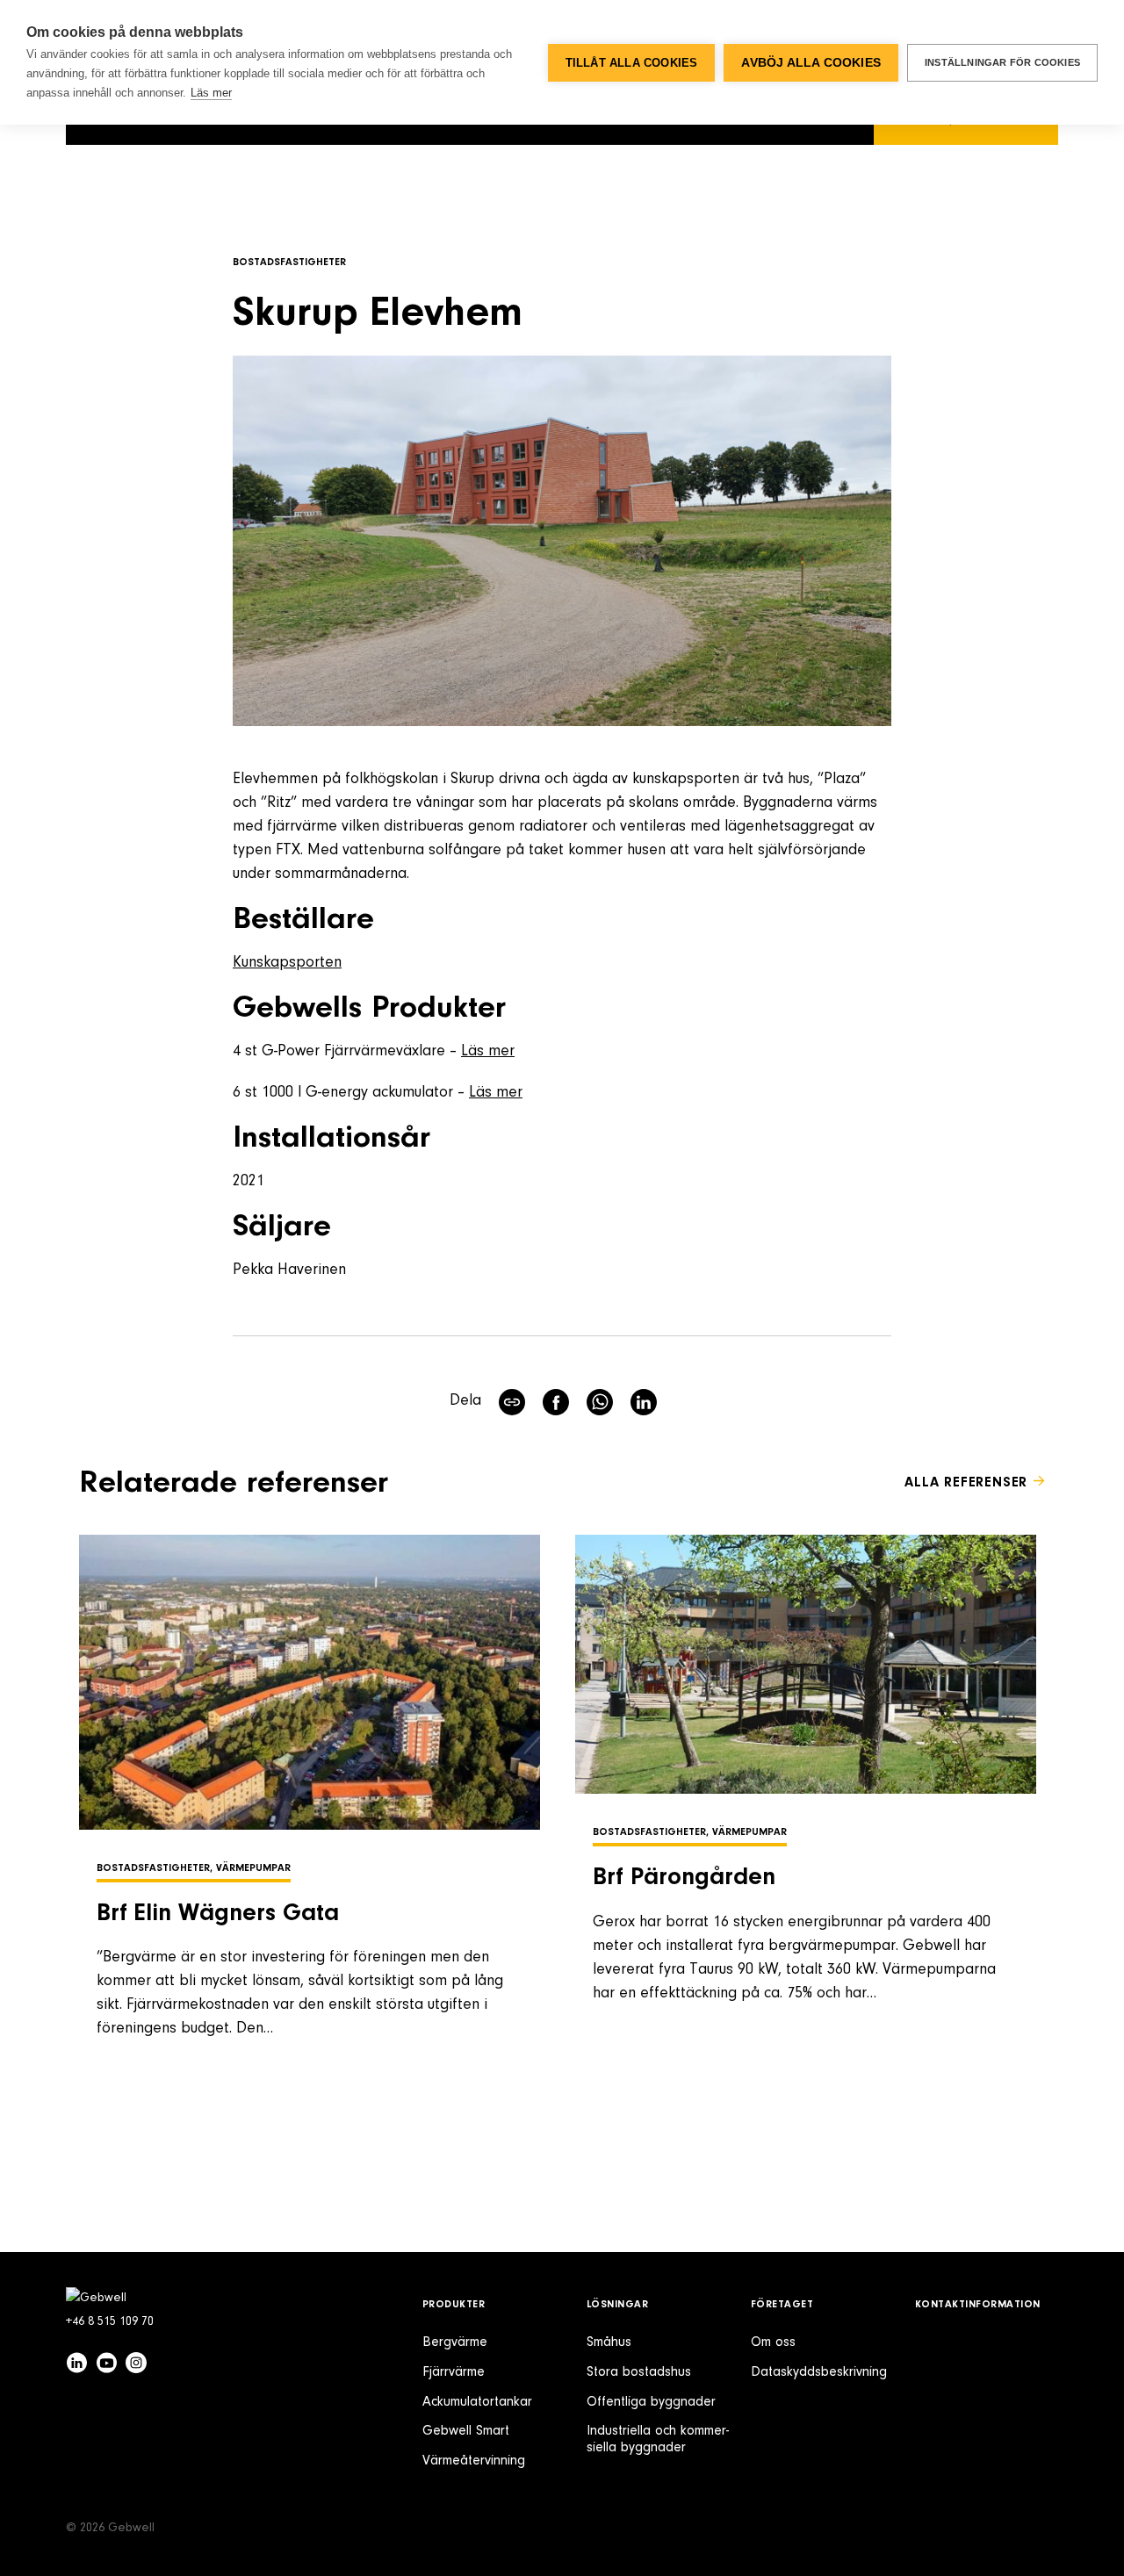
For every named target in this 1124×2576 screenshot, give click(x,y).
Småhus (609, 2342)
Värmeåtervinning (474, 2461)
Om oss (773, 2342)
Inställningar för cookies (1002, 62)
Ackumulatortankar (477, 2402)
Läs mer (488, 1052)
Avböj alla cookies (811, 63)
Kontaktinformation (978, 2305)
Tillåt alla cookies (632, 63)
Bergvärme (455, 2342)
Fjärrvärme (454, 2372)
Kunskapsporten (287, 963)
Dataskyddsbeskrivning (819, 2372)
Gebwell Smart (466, 2431)
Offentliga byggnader (651, 2402)
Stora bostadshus (639, 2372)
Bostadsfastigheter (289, 263)
